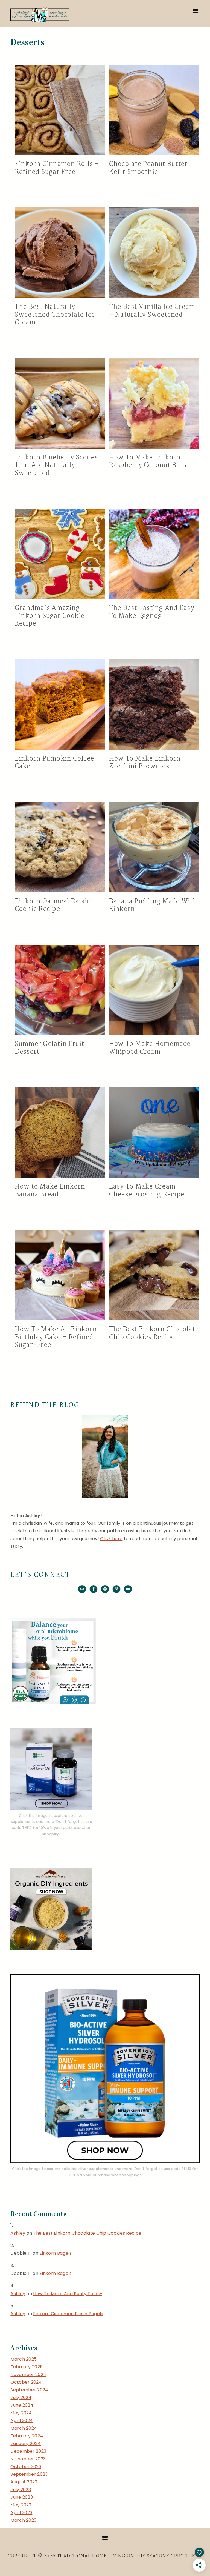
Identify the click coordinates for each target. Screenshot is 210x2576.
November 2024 (28, 2374)
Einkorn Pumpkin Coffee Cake (55, 763)
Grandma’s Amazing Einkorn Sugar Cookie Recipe (50, 616)
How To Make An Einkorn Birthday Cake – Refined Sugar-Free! (56, 1337)
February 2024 (27, 2436)
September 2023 (29, 2474)
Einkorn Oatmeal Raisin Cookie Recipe (53, 906)
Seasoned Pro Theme (175, 2556)
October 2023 (26, 2467)
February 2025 (27, 2367)
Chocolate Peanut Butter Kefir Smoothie (148, 168)
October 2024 (26, 2382)
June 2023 (22, 2497)
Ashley (18, 2233)
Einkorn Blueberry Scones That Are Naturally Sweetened (56, 465)
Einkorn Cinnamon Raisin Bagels (68, 2314)
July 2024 (21, 2397)
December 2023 (28, 2451)
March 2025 (24, 2359)
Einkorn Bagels (56, 2253)
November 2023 (28, 2459)
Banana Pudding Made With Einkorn (153, 906)
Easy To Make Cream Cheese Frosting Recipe (147, 1191)
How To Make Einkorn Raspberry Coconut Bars (148, 462)
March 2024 (24, 2428)
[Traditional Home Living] (40, 19)
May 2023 (21, 2505)
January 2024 (26, 2444)
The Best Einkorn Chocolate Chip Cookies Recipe (154, 1333)
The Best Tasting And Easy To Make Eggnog (152, 612)
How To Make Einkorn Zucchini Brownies (145, 763)
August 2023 (24, 2482)
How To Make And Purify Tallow (68, 2294)
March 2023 (23, 2520)
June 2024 (22, 2405)
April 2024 (22, 2421)
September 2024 (29, 2390)
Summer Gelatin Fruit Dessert (50, 1048)
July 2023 (21, 2490)
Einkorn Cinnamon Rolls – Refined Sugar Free (57, 168)
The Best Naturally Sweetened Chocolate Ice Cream (55, 315)
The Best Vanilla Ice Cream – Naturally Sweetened (152, 311)
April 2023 (21, 2513)
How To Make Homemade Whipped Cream (150, 1048)
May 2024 (21, 2413)
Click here (111, 1539)
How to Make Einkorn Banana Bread (50, 1191)
